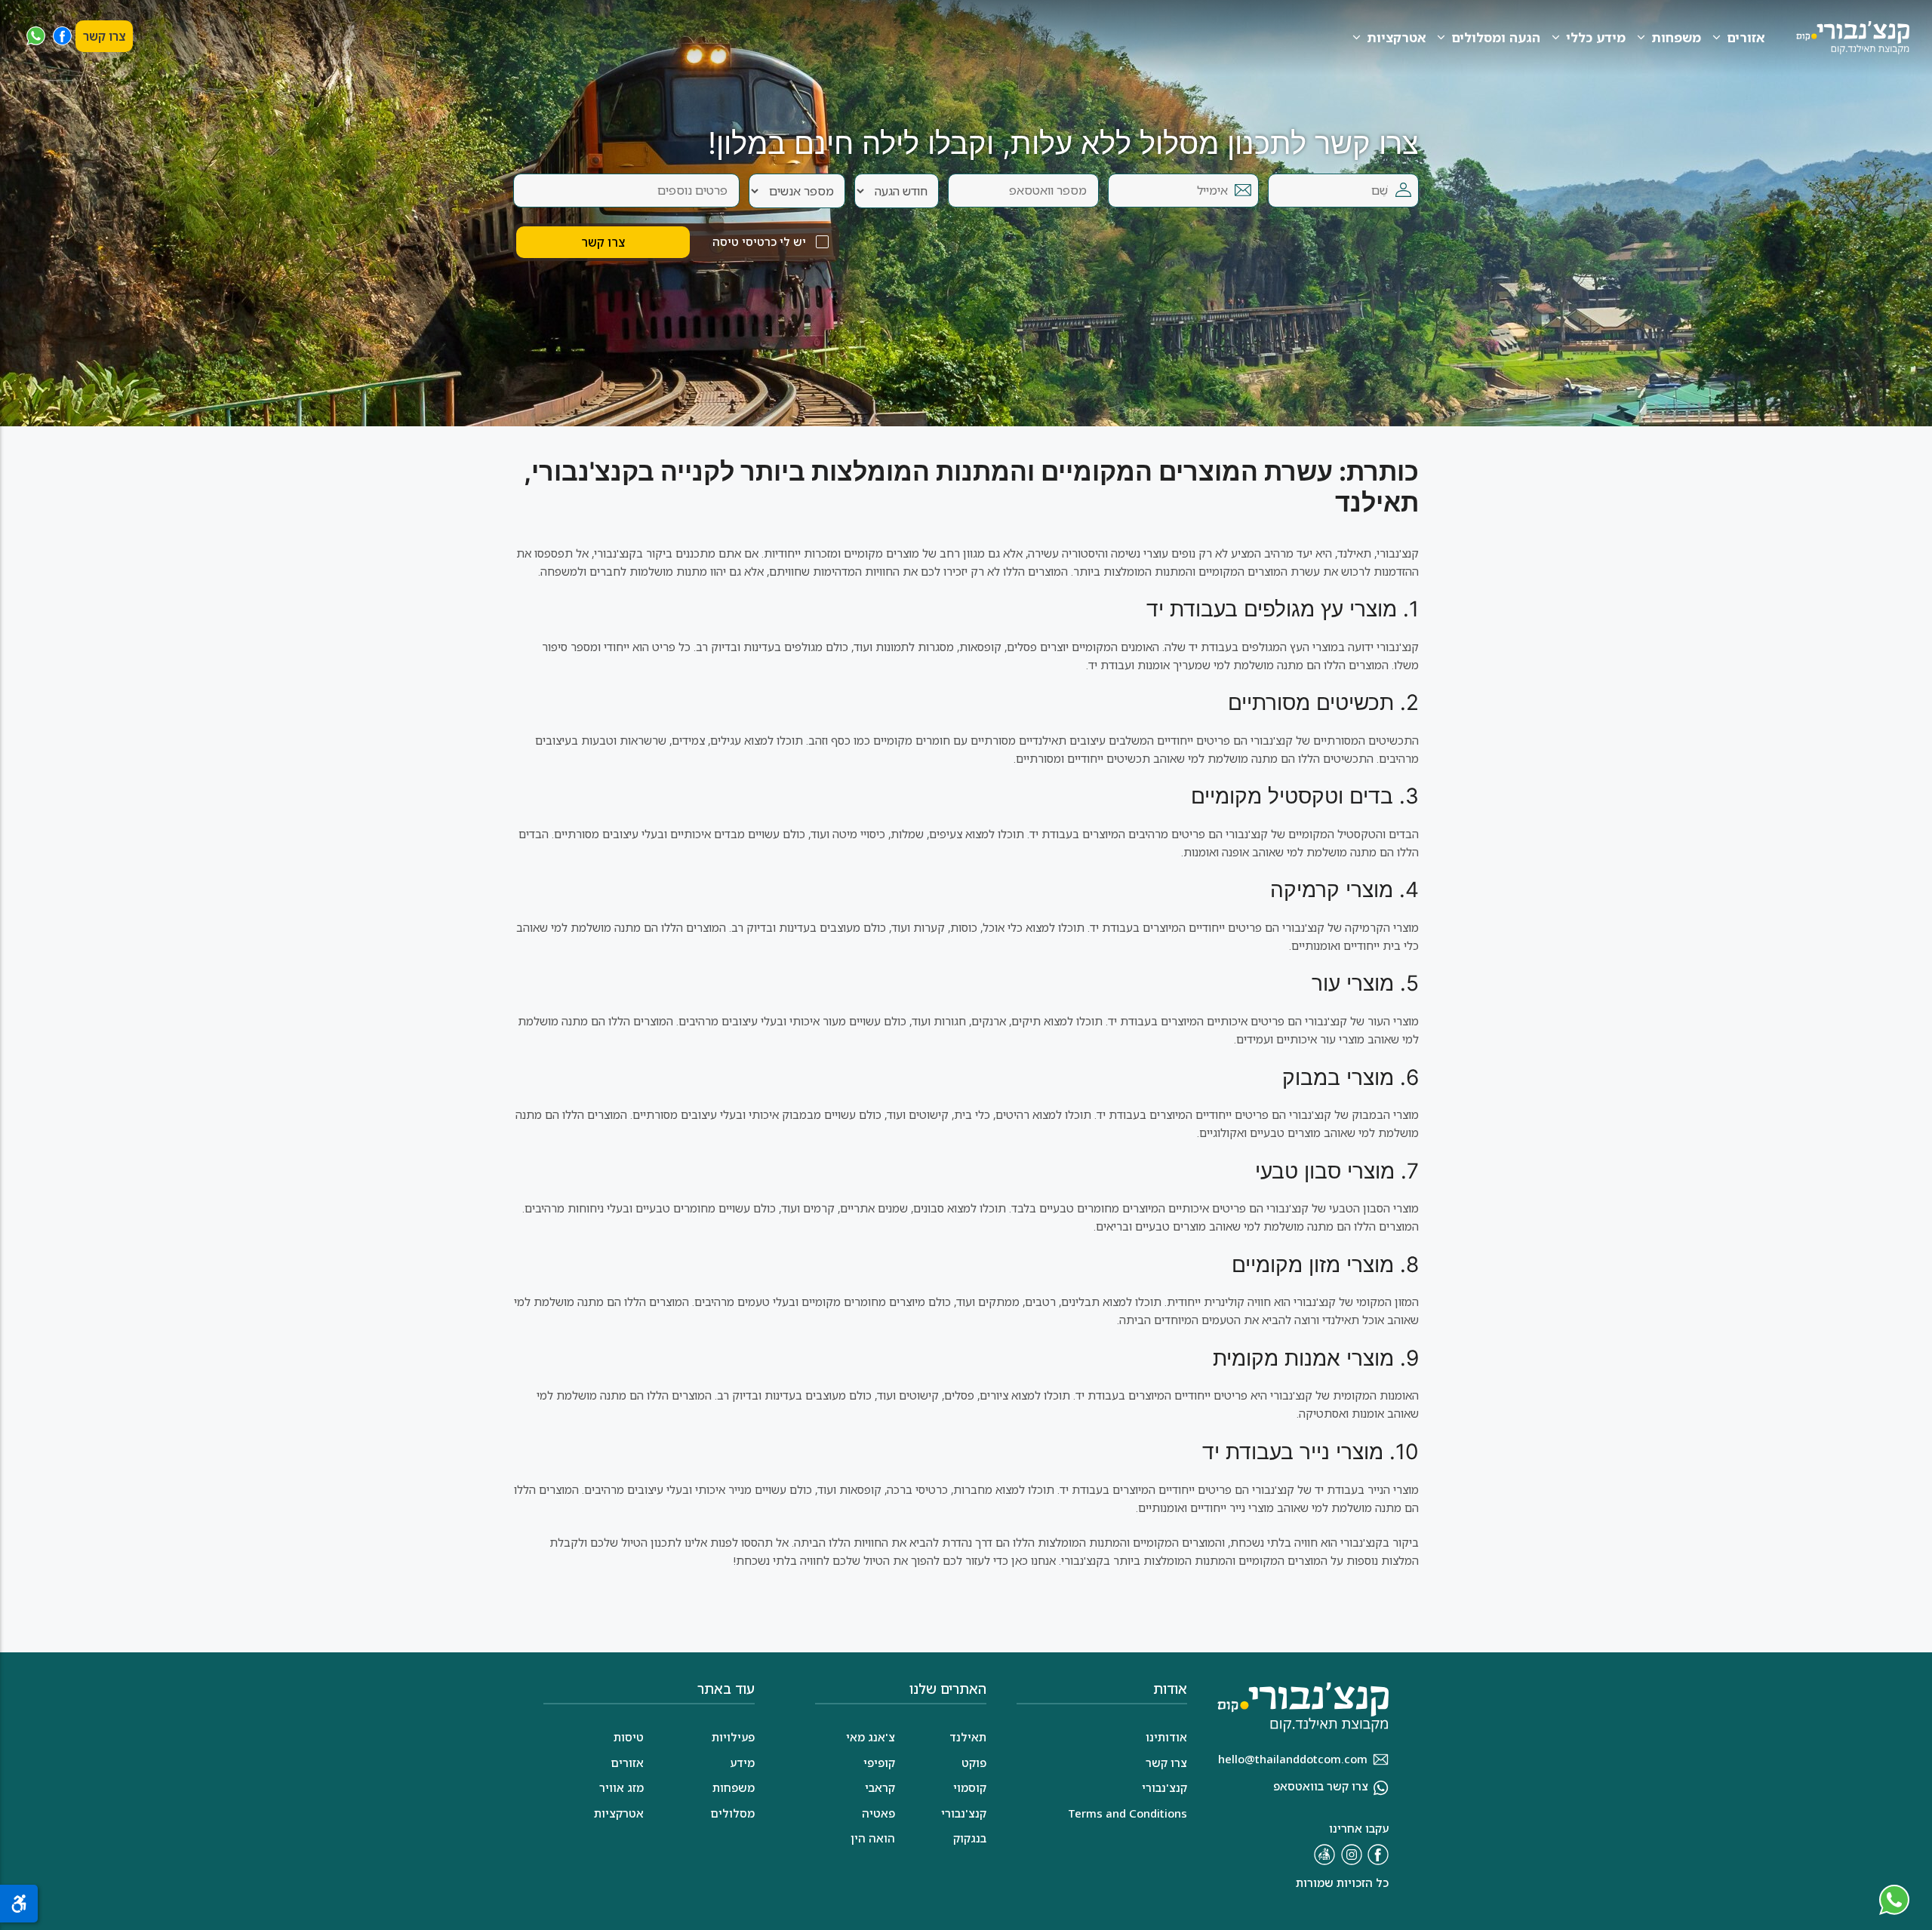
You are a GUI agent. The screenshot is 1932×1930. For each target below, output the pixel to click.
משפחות (1676, 37)
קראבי (880, 1787)
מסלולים (732, 1813)
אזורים (1746, 37)
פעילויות (733, 1737)
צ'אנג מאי (871, 1737)
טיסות (629, 1737)
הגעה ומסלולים (1496, 37)
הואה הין (873, 1838)
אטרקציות (1396, 37)
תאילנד (968, 1737)
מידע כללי (1596, 37)
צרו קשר (104, 36)
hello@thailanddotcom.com (1293, 1759)
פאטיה (878, 1813)
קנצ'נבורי (964, 1813)
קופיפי (879, 1763)
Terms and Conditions (1128, 1813)
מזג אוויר (621, 1787)
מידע (742, 1763)
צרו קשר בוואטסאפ (1321, 1786)
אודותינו (1166, 1737)
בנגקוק (970, 1838)
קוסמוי (970, 1787)
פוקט (974, 1763)
